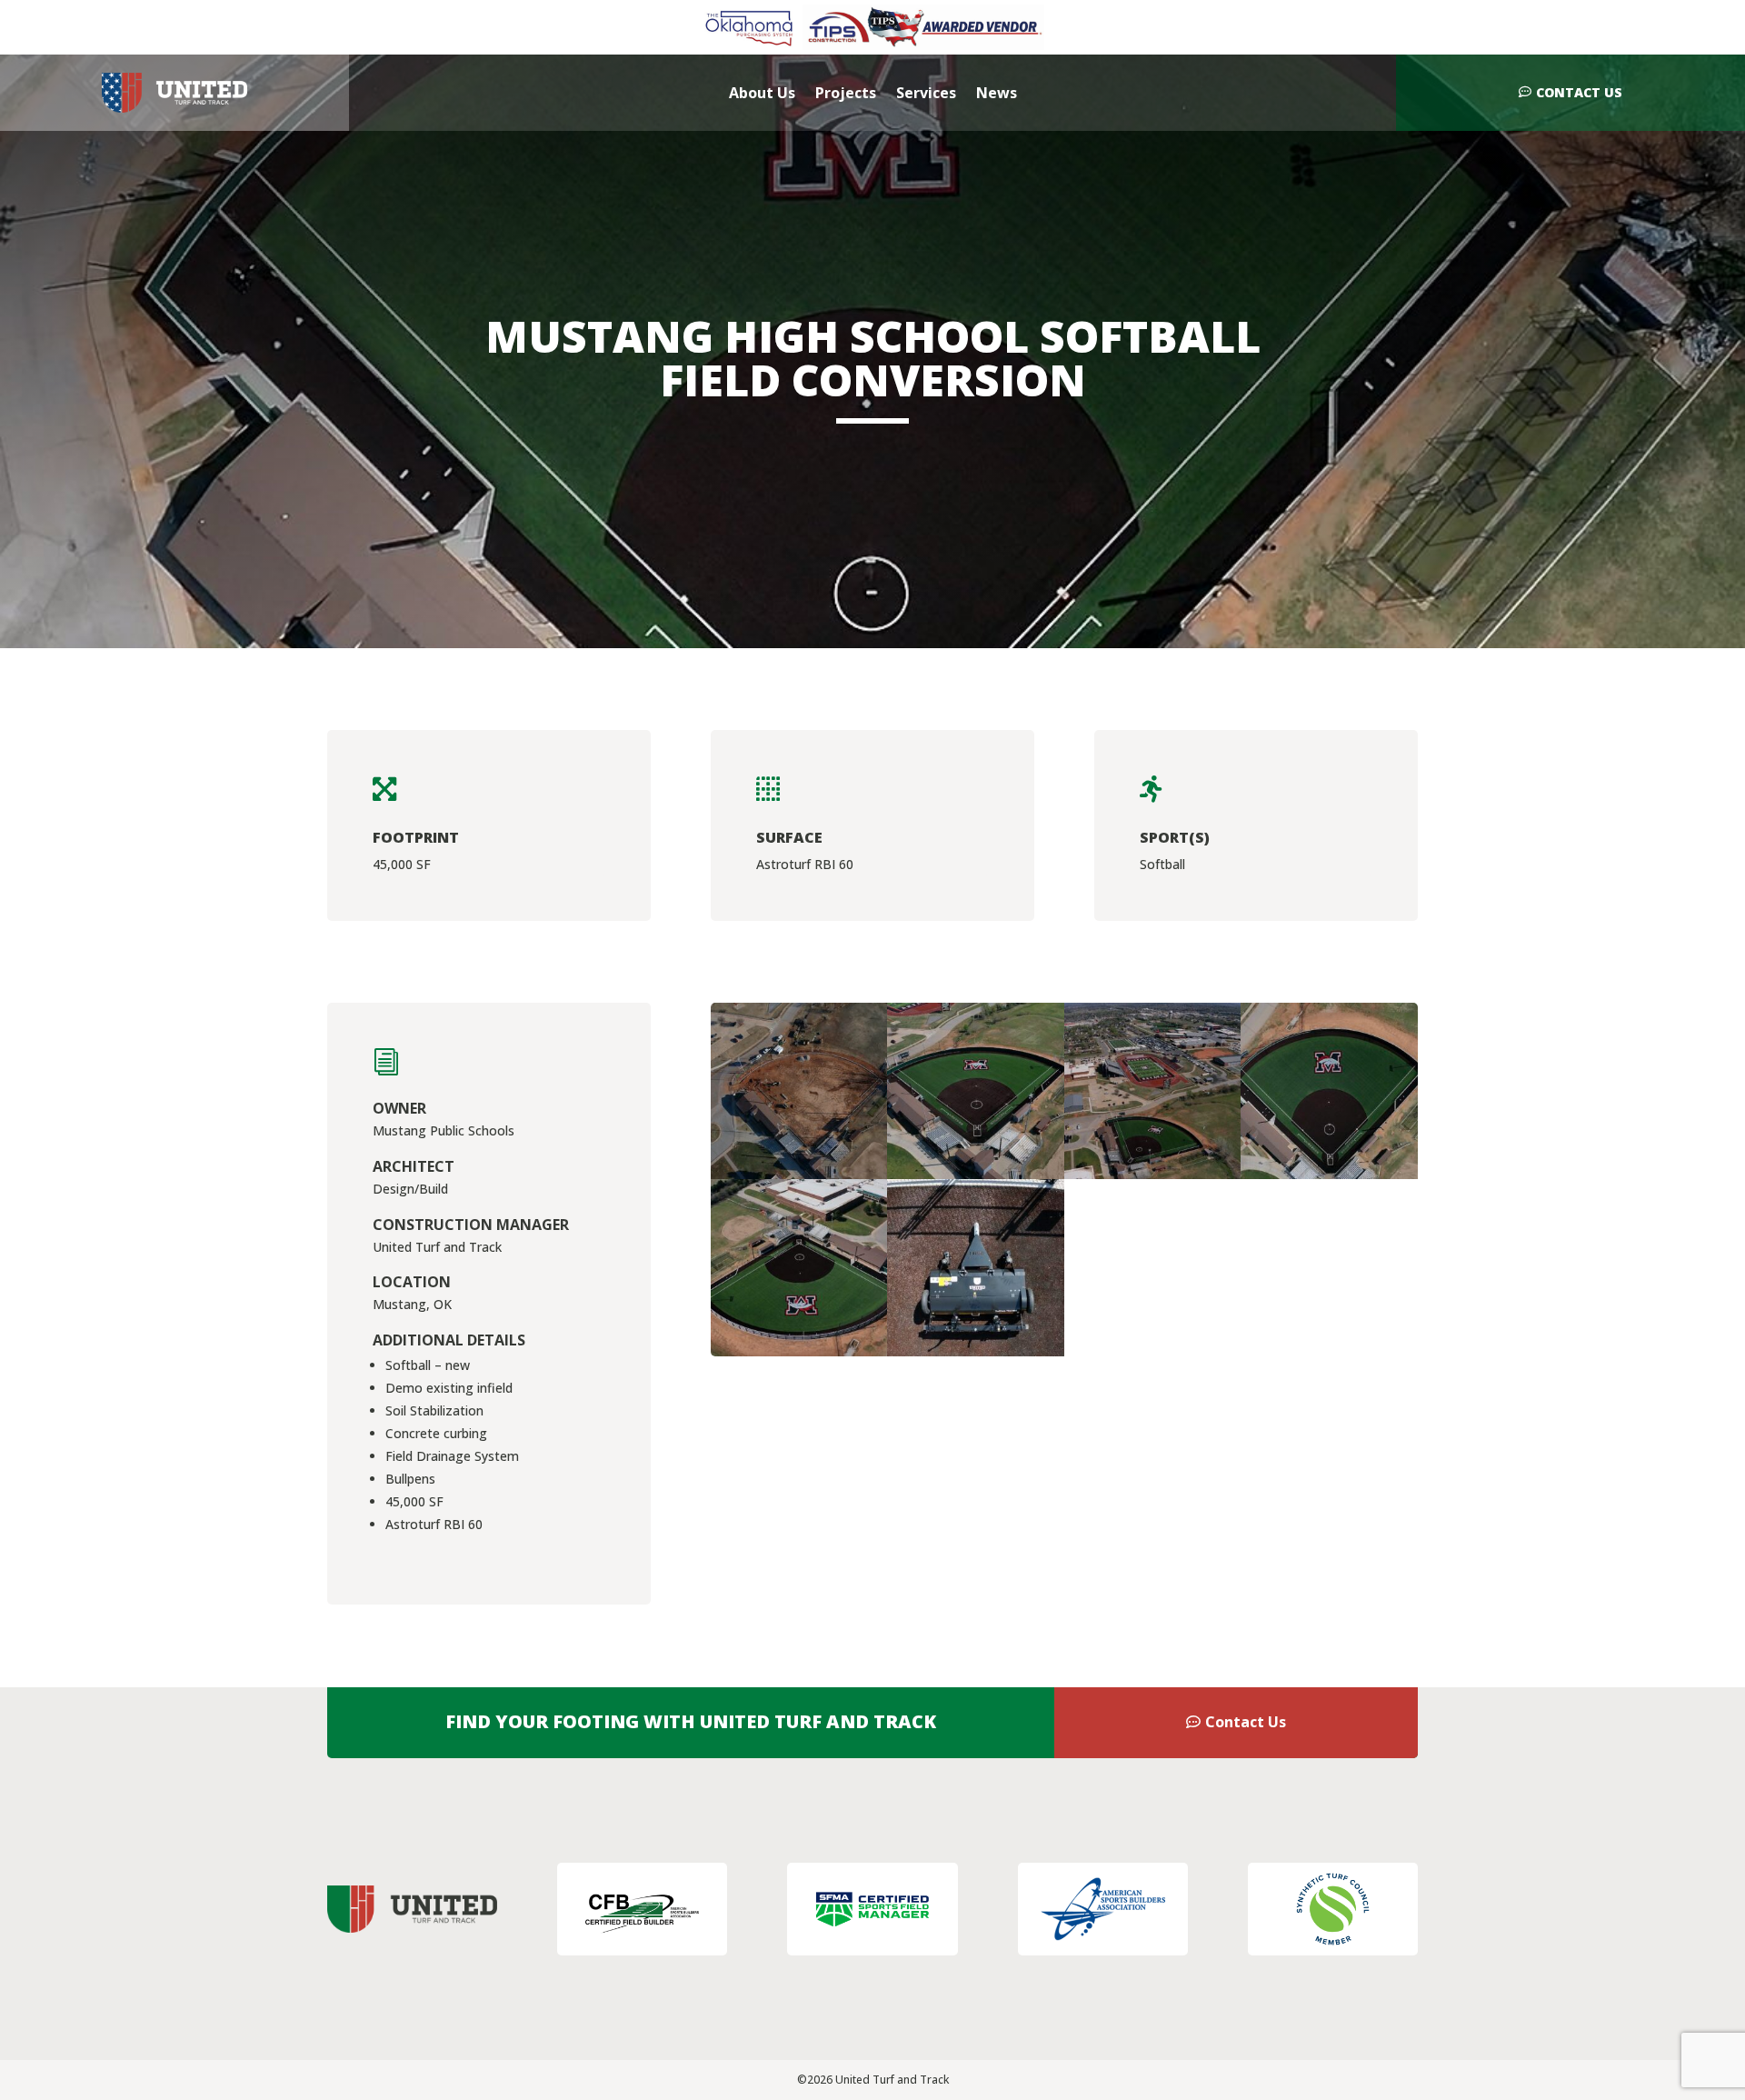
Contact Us (1579, 92)
